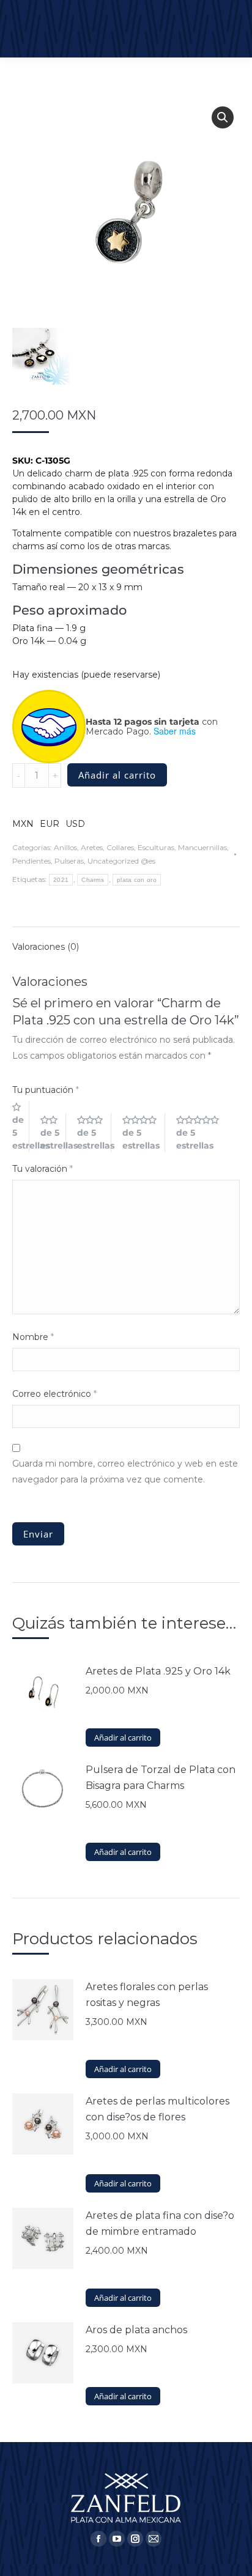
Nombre (33, 1337)
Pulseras (69, 861)
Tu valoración (43, 1169)
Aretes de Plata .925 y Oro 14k (158, 1671)
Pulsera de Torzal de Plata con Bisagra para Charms (161, 1778)
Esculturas (156, 847)
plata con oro (137, 880)
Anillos (65, 847)
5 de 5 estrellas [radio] (202, 1133)
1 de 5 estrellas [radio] (21, 1126)
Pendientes (31, 861)
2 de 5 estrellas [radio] (53, 1133)
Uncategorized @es (121, 861)
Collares (120, 847)
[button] (223, 117)
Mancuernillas (202, 847)
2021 (61, 880)
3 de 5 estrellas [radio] (94, 1133)
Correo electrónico (54, 1394)
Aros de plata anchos (136, 2330)
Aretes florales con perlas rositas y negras (147, 1995)
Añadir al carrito (117, 775)
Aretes (92, 847)
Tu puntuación (46, 1090)
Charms (93, 880)
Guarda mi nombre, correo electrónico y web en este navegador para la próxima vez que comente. (125, 1471)
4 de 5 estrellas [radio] (144, 1133)
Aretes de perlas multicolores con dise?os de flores (157, 2109)
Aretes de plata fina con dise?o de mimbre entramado (160, 2223)
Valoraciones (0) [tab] (46, 947)
